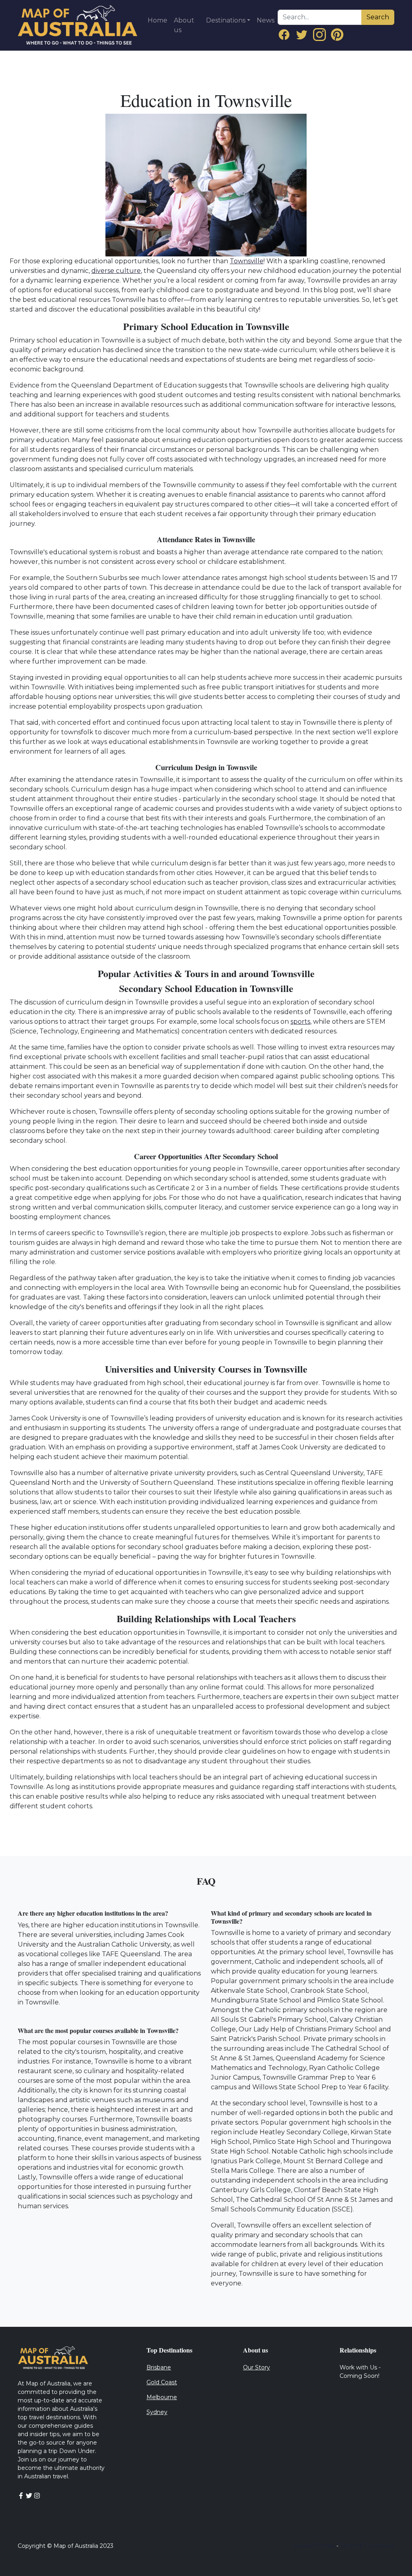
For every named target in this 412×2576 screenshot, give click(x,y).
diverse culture (116, 271)
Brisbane (159, 2367)
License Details (313, 2546)
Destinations (226, 20)
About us (184, 25)
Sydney (157, 2412)
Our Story (256, 2367)
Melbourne (162, 2397)
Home (158, 20)
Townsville (247, 261)
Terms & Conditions (367, 2546)
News (266, 20)
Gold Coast (162, 2382)
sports (300, 1022)
